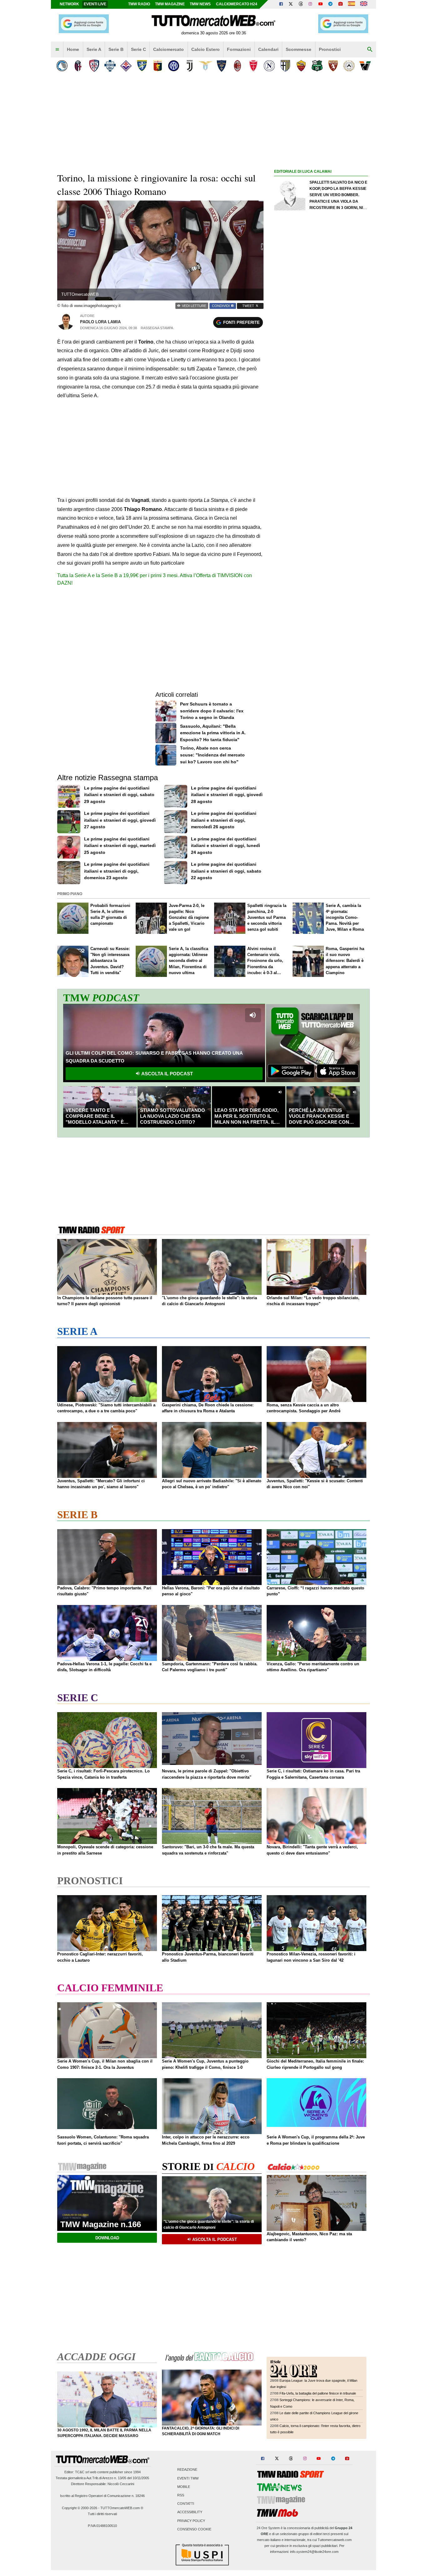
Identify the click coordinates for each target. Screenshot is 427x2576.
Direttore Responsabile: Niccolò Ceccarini (103, 2484)
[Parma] (285, 66)
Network (69, 4)
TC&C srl (82, 2472)
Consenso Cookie (194, 2529)
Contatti (186, 2504)
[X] (291, 4)
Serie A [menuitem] (94, 49)
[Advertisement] (321, 418)
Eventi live (95, 4)
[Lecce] (221, 66)
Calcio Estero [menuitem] (206, 49)
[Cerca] (370, 50)
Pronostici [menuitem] (330, 49)
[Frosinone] (142, 66)
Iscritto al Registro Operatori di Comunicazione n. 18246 (102, 2496)
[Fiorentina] (126, 66)
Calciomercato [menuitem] (168, 49)
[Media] (340, 4)
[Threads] (301, 4)
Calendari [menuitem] (268, 49)
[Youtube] (320, 4)
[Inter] (174, 66)
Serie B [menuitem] (116, 49)
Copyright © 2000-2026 (80, 2508)
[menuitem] (57, 50)
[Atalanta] (62, 66)
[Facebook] (281, 4)
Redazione (187, 2470)
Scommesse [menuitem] (299, 49)
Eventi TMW (188, 2478)
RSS (181, 2495)
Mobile (184, 2487)
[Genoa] (158, 66)
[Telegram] (330, 4)
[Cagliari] (94, 66)
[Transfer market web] (364, 4)
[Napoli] (269, 66)
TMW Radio (139, 4)
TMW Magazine (170, 4)
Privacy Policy (191, 2521)
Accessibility (190, 2512)
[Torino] (333, 66)
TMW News (200, 4)
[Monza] (253, 66)
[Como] (110, 66)
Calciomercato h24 (237, 4)
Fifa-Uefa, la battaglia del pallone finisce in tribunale (318, 2393)
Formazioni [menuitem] (239, 49)
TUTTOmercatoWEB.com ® (122, 2508)
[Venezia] (365, 66)
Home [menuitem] (73, 49)
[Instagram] (311, 4)
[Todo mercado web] (352, 4)
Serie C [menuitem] (138, 49)
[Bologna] (78, 66)
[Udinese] (349, 66)
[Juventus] (190, 66)
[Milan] (237, 66)
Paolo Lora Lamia (100, 322)
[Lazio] (206, 66)
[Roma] (301, 66)
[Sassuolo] (317, 66)
